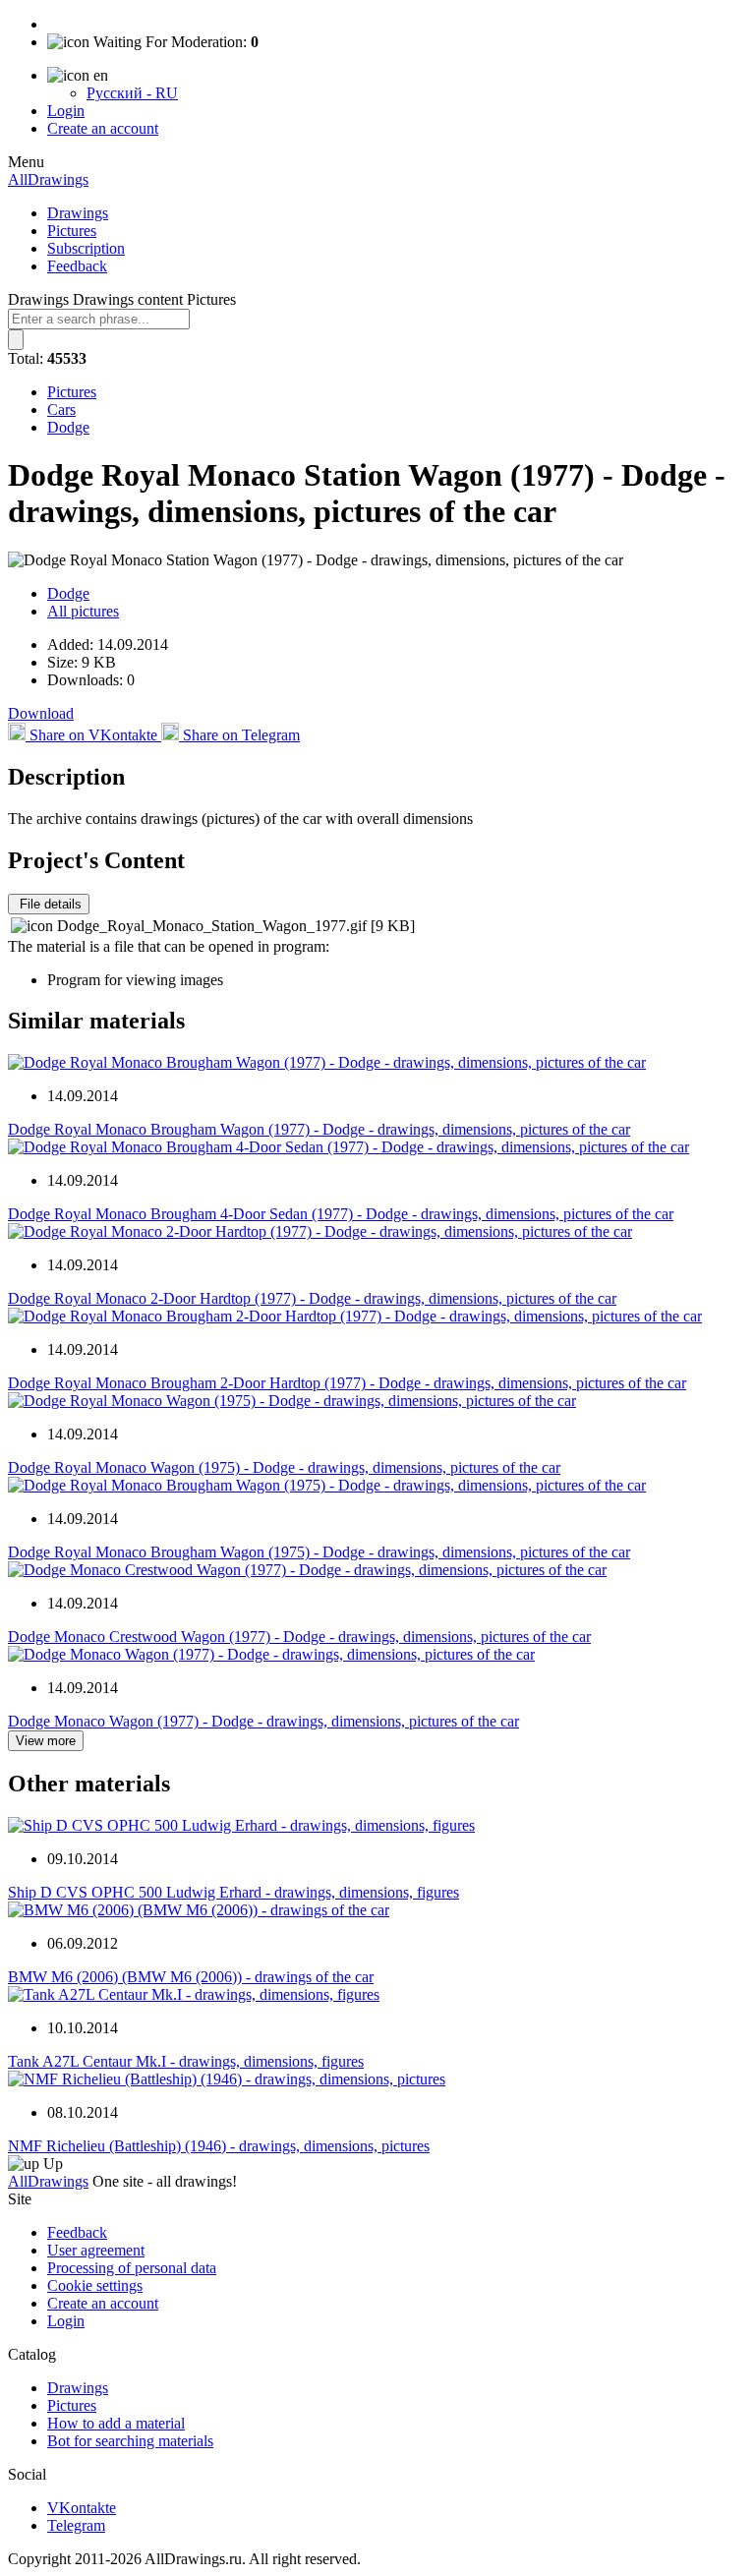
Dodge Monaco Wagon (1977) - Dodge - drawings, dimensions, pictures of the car (263, 1721)
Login (66, 111)
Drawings (78, 213)
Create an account (103, 128)
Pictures (72, 231)
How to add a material (116, 2423)
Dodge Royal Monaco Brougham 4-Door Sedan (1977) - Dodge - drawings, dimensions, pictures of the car (341, 1214)
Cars (61, 410)
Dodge (68, 427)
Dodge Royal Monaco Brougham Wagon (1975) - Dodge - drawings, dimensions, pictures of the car (319, 1552)
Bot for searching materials (130, 2441)
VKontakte (82, 2508)
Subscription (86, 248)
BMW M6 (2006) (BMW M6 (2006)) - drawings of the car (191, 1977)
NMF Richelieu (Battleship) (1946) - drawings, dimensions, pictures (219, 2146)
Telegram (76, 2525)
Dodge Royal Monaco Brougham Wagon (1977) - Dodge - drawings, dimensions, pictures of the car (319, 1129)
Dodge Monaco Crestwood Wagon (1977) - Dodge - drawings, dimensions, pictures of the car (299, 1637)
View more (46, 1741)
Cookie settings (95, 2285)
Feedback (77, 266)
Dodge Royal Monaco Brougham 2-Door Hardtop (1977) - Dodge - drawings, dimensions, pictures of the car (347, 1383)
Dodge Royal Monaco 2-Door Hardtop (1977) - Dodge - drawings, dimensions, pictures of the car (312, 1298)
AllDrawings (48, 179)
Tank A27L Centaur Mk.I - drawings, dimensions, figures (186, 2061)
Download (41, 713)
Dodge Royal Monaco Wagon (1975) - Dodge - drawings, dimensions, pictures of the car (284, 1467)
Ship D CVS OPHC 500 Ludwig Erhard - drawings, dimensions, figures (233, 1892)
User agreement (96, 2250)
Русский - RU (132, 93)
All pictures (83, 611)
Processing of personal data (132, 2268)
